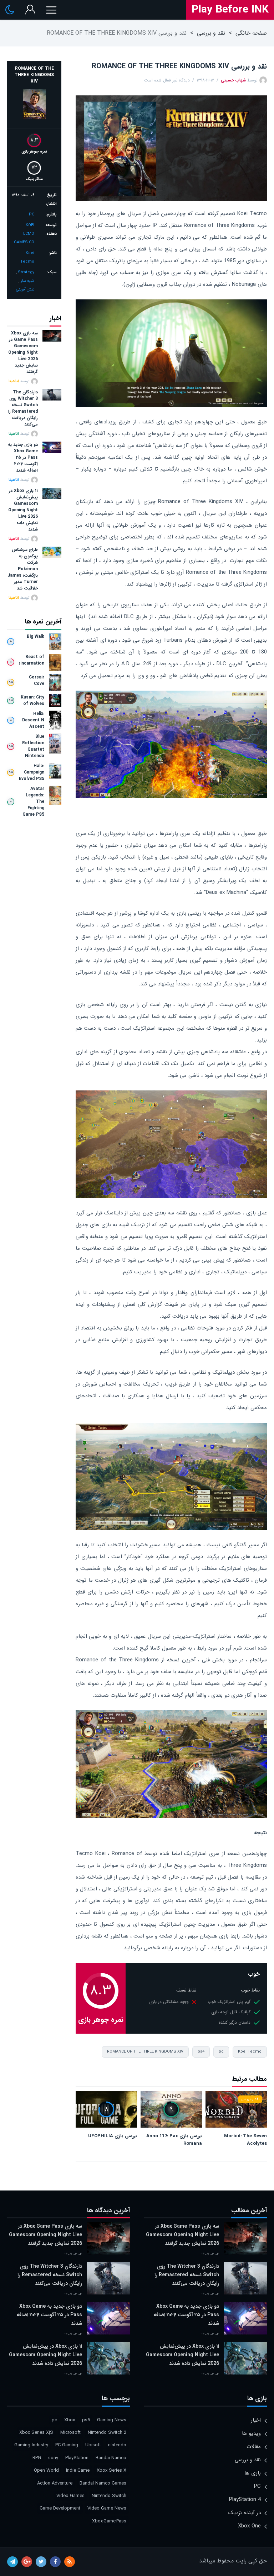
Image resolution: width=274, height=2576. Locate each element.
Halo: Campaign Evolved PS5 (32, 772)
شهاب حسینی (233, 80)
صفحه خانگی (251, 33)
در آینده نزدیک (245, 2513)
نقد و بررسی (211, 33)
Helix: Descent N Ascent (33, 720)
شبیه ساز (27, 281)
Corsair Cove (37, 681)
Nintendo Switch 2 (107, 2433)
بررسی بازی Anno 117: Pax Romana (174, 2140)
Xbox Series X (111, 2470)
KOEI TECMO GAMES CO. (24, 234)
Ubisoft (93, 2445)
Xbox (70, 2420)
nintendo (117, 2445)
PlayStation (77, 2458)
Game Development (60, 2508)
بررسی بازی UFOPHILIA (113, 2136)
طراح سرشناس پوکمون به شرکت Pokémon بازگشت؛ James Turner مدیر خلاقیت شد (23, 569)
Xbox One (249, 2526)
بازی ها (253, 2473)
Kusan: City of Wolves (32, 701)
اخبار (256, 2420)
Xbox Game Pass (109, 2521)
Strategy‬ (26, 272)
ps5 (86, 2420)
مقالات (254, 2447)
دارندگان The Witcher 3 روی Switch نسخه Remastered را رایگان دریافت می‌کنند (23, 408)
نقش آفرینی (25, 290)
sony (53, 2458)
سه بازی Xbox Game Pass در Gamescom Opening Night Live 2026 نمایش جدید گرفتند (23, 353)
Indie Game (78, 2470)
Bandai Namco (111, 2458)
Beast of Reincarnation (32, 660)
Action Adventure (55, 2483)
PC (32, 215)
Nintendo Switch (109, 2496)
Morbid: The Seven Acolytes (245, 2140)
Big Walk (35, 637)
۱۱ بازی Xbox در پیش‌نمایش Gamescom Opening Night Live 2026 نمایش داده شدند (23, 510)
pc (221, 2052)
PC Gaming (67, 2445)
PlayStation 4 (245, 2500)
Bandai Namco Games (103, 2483)
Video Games (70, 2496)
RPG (37, 2458)
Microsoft (70, 2433)
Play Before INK (230, 10)
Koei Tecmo (250, 2052)
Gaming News (112, 2420)
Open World (46, 2470)
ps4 (201, 2052)
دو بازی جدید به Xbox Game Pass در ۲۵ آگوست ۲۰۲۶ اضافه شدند (23, 458)
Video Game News (107, 2508)
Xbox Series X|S (36, 2433)
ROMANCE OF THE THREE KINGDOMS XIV (145, 2052)
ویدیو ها (251, 2433)
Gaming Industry (31, 2445)
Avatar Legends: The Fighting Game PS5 (33, 802)
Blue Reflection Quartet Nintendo (33, 746)
